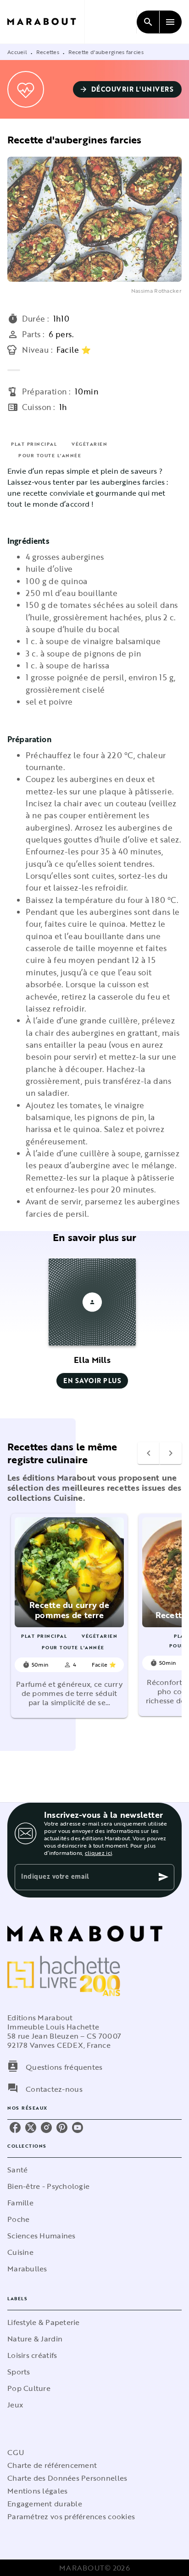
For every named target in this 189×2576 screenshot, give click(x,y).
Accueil (17, 52)
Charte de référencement (52, 2465)
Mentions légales (37, 2491)
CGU (16, 2452)
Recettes (48, 52)
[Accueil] (46, 22)
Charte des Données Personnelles (67, 2478)
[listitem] (15, 2128)
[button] (128, 89)
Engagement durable (45, 2504)
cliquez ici (98, 1853)
